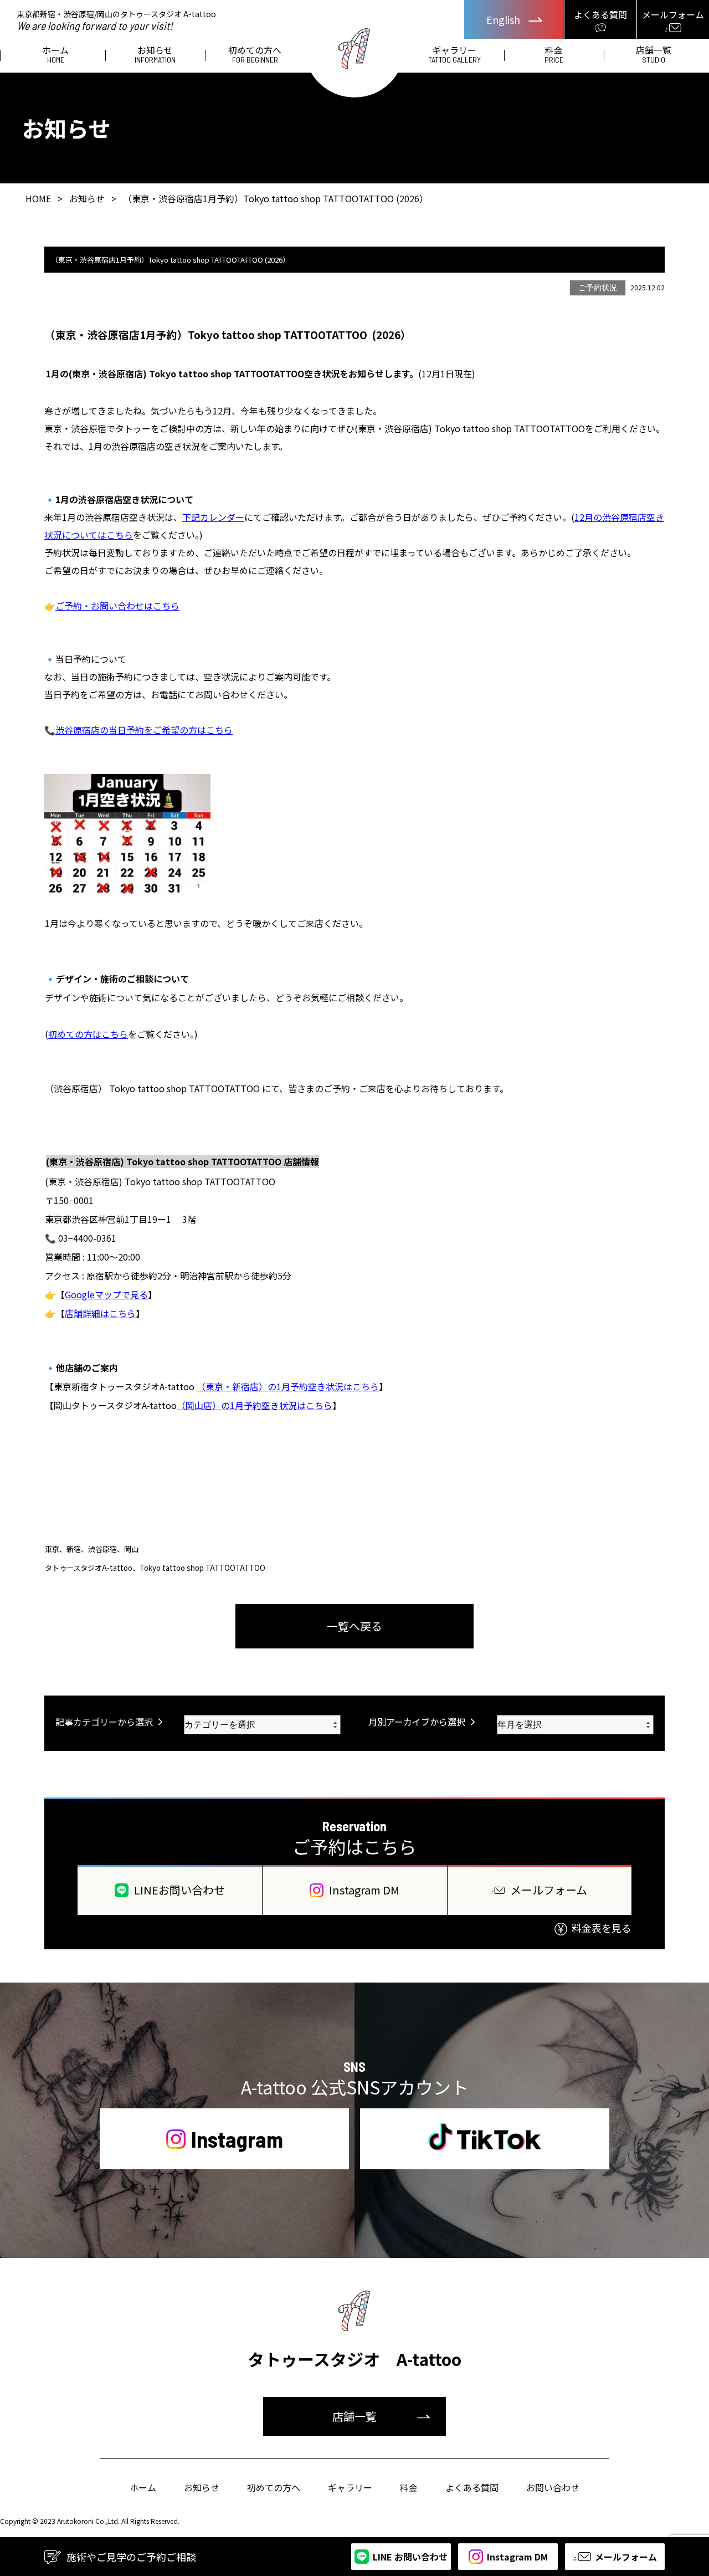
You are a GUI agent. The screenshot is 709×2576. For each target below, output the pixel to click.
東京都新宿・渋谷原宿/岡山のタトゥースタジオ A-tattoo (116, 20)
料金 (554, 55)
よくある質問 (472, 2487)
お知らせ (155, 55)
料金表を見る (602, 1928)
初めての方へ (255, 55)
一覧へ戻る (354, 1626)
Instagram (237, 2139)
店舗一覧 (654, 55)
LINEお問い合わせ (179, 1890)
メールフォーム (549, 1890)
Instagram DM (364, 1890)
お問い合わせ (553, 2487)
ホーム (55, 55)
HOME (38, 198)
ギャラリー (454, 55)
